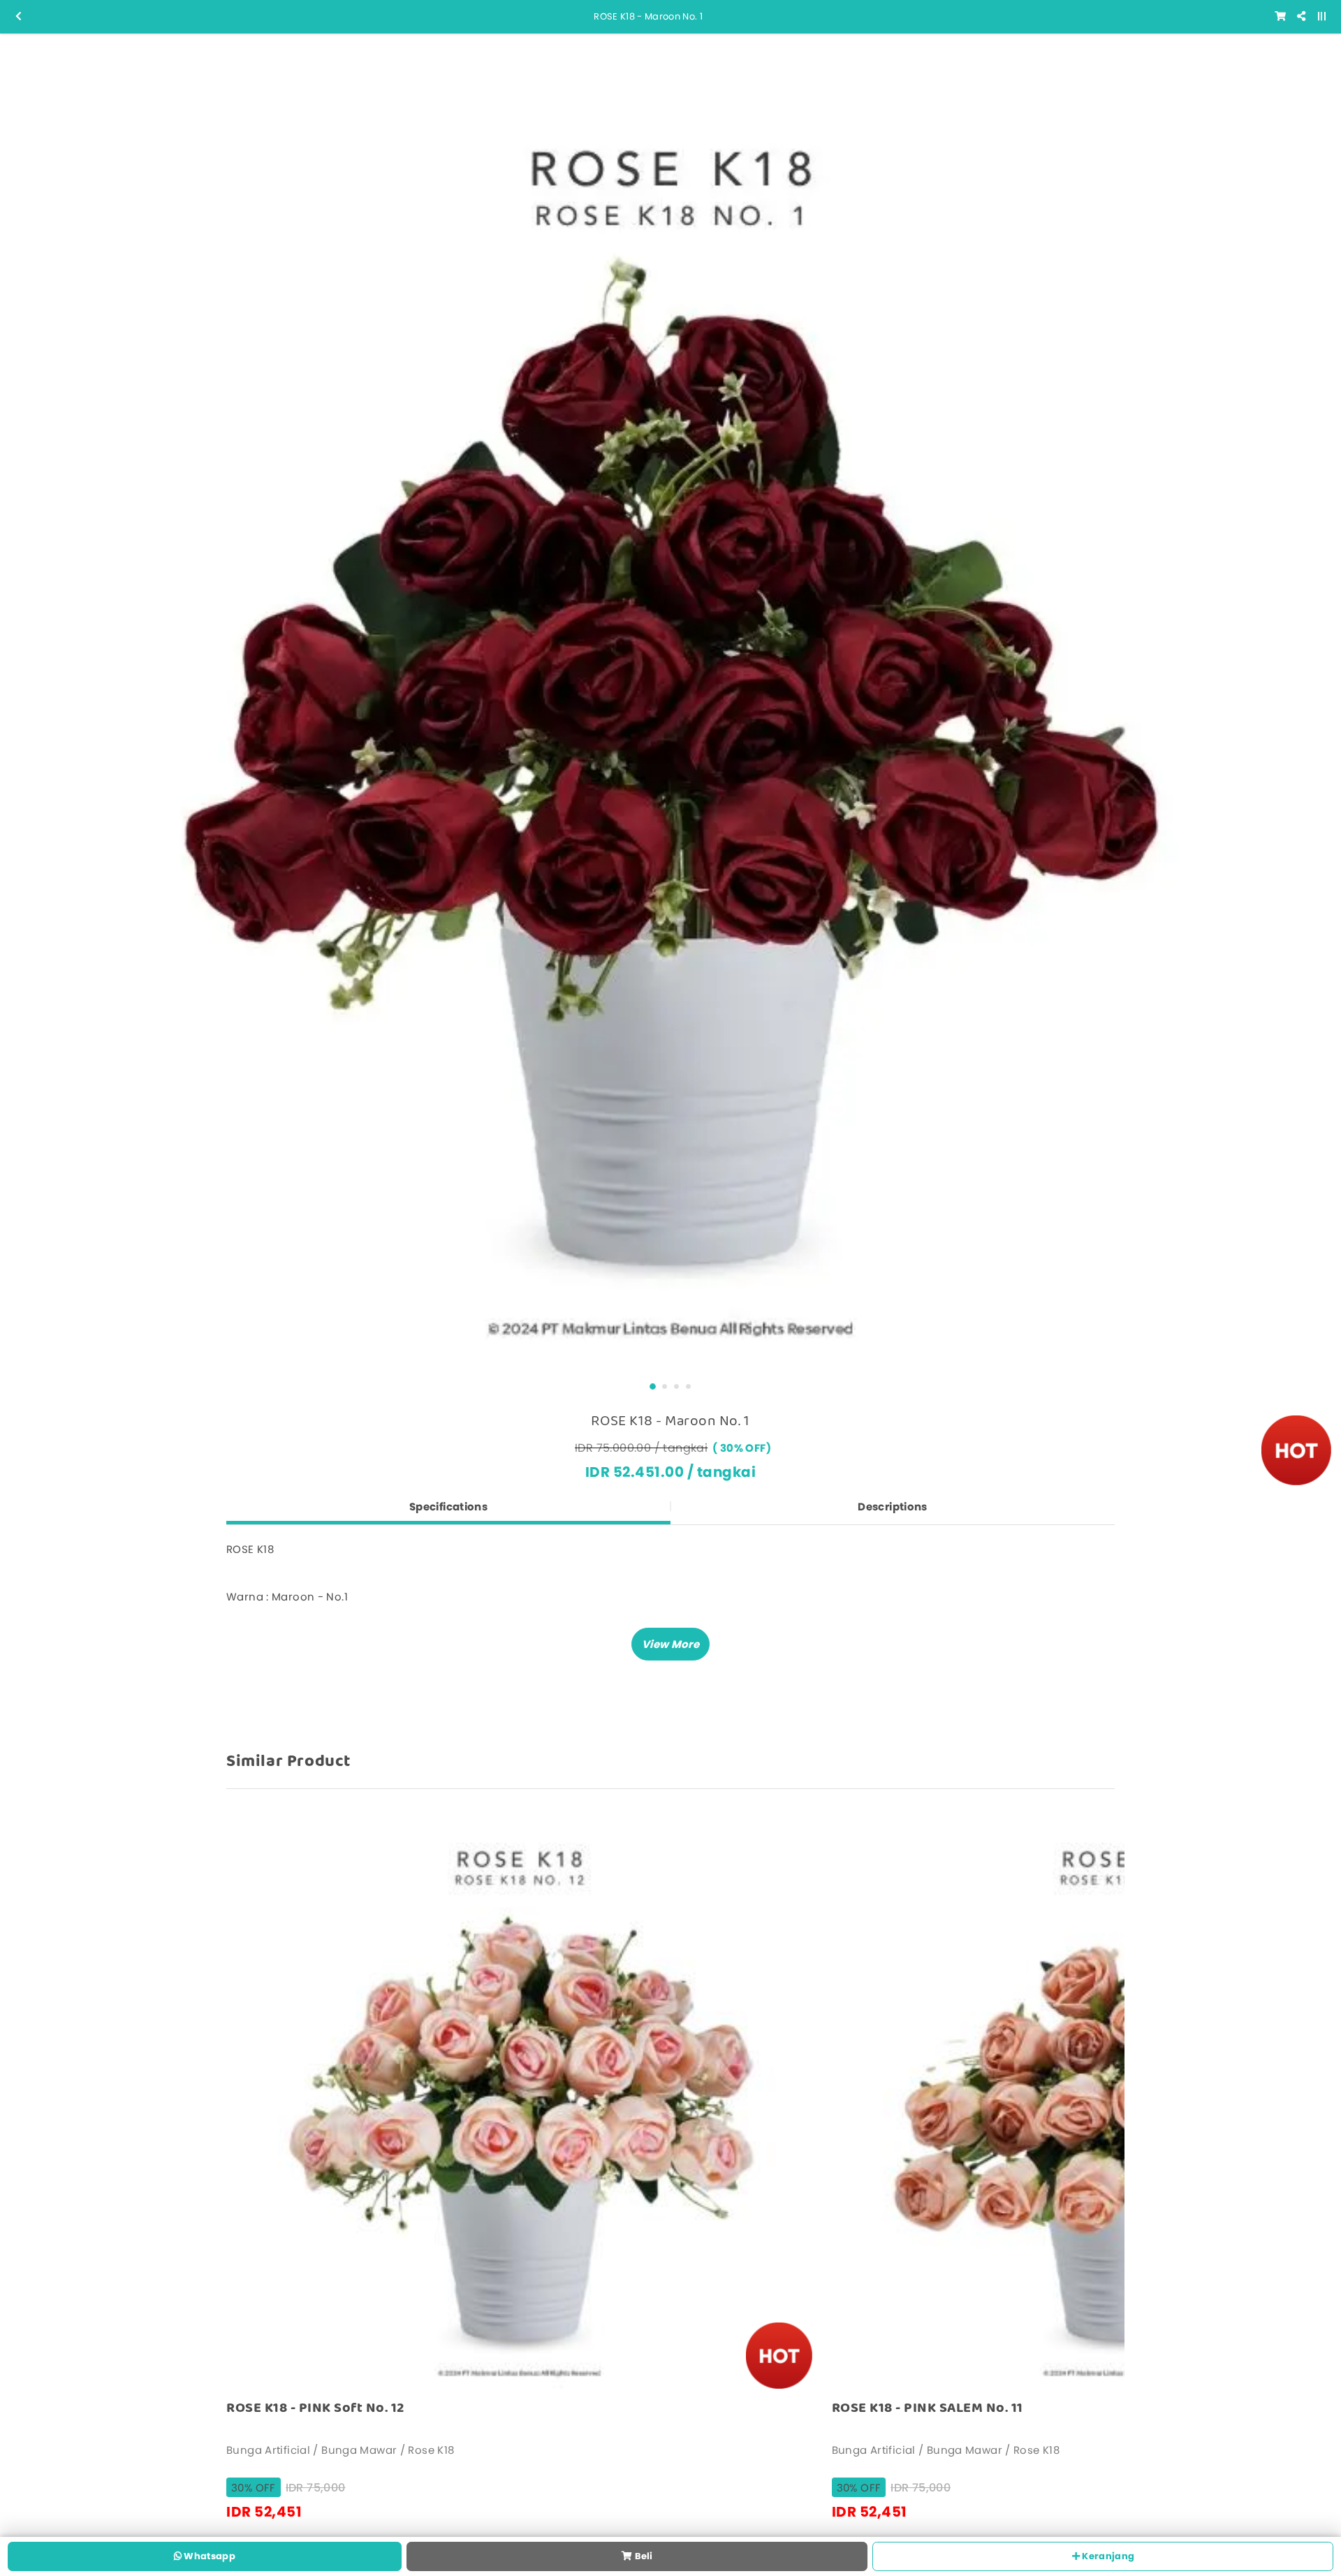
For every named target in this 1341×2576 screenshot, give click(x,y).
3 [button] (676, 1386)
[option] (670, 704)
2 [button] (665, 1386)
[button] (670, 1644)
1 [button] (653, 1386)
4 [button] (688, 1386)
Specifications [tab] (448, 1507)
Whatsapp (208, 2556)
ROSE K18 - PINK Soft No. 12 (315, 2408)
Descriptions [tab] (893, 1507)
